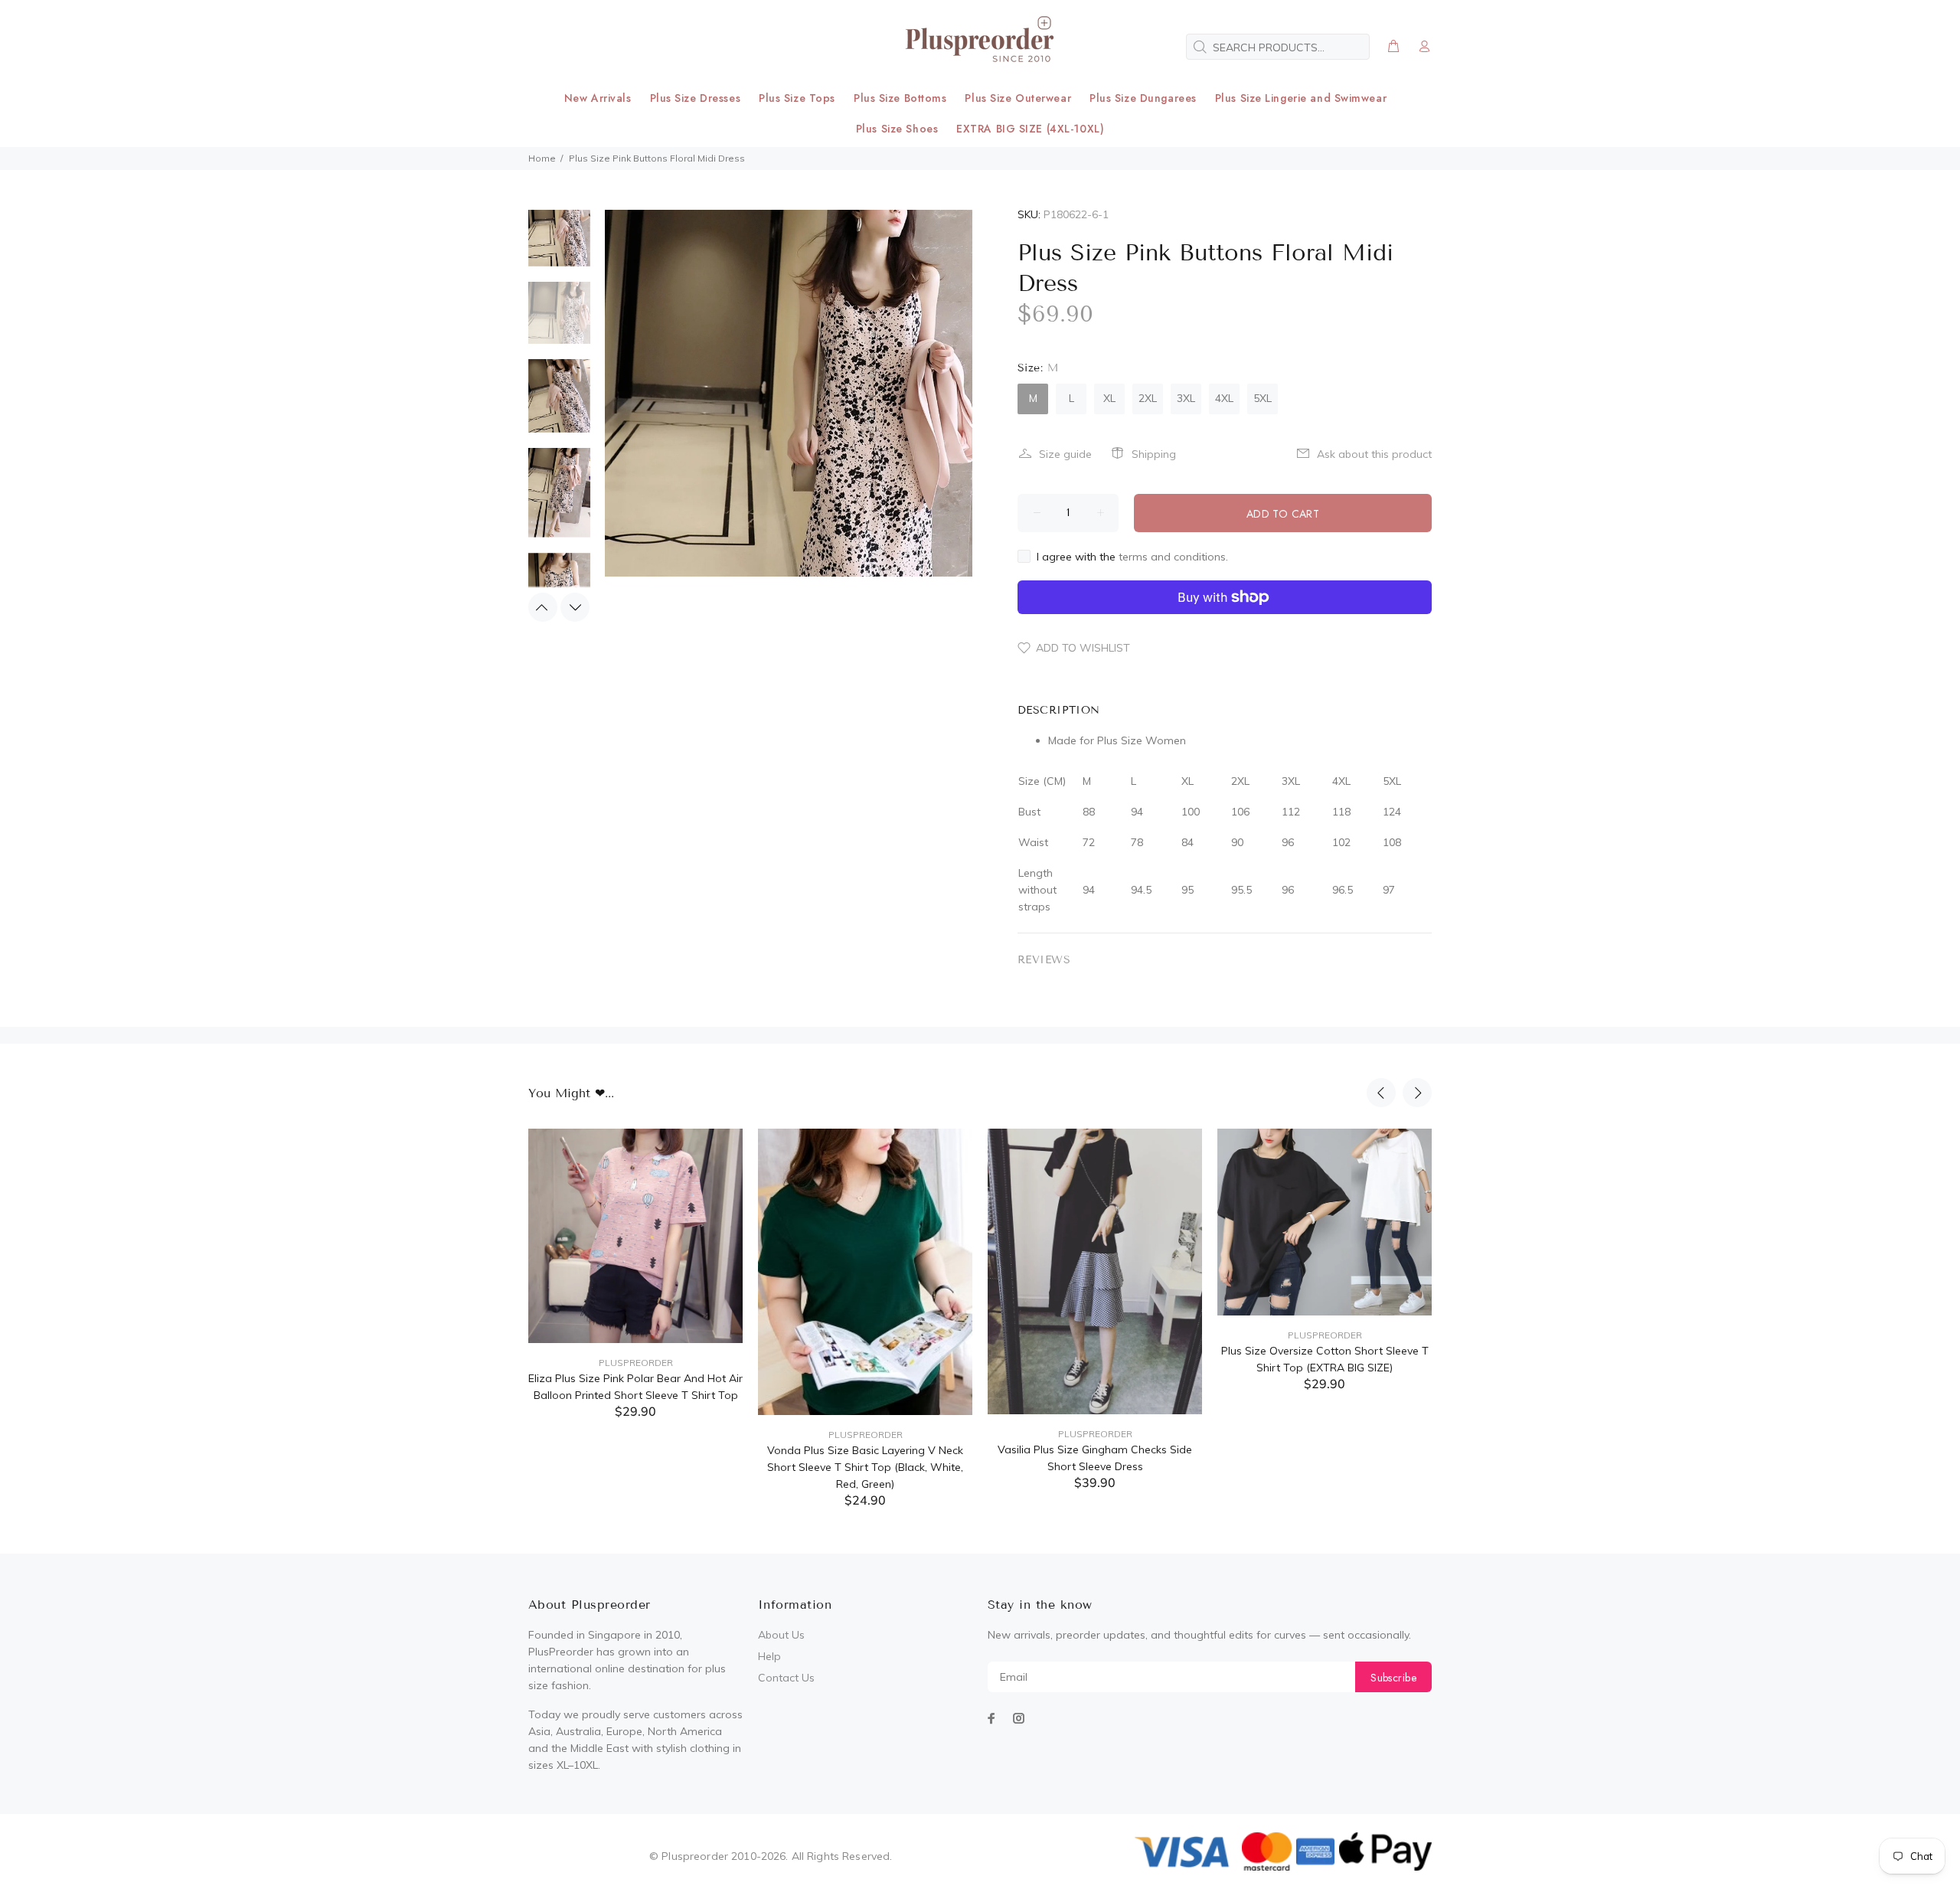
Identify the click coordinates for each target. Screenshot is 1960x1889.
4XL (1224, 398)
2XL (1148, 398)
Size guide (1065, 454)
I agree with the (1132, 557)
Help (769, 1656)
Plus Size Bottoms (900, 98)
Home (542, 158)
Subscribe (1393, 1678)
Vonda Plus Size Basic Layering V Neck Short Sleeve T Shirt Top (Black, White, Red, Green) (865, 1467)
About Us (781, 1635)
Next (575, 607)
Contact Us (786, 1678)
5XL (1263, 398)
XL (1109, 398)
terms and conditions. (1173, 557)
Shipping (1154, 454)
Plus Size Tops (797, 98)
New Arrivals (598, 98)
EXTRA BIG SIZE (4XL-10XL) (1030, 129)
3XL (1186, 398)
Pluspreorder (636, 1363)
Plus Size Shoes (897, 129)
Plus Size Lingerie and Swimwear (1301, 98)
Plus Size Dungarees (1143, 98)
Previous (543, 607)
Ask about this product (1374, 454)
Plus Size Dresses (696, 98)
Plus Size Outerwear (1018, 98)
